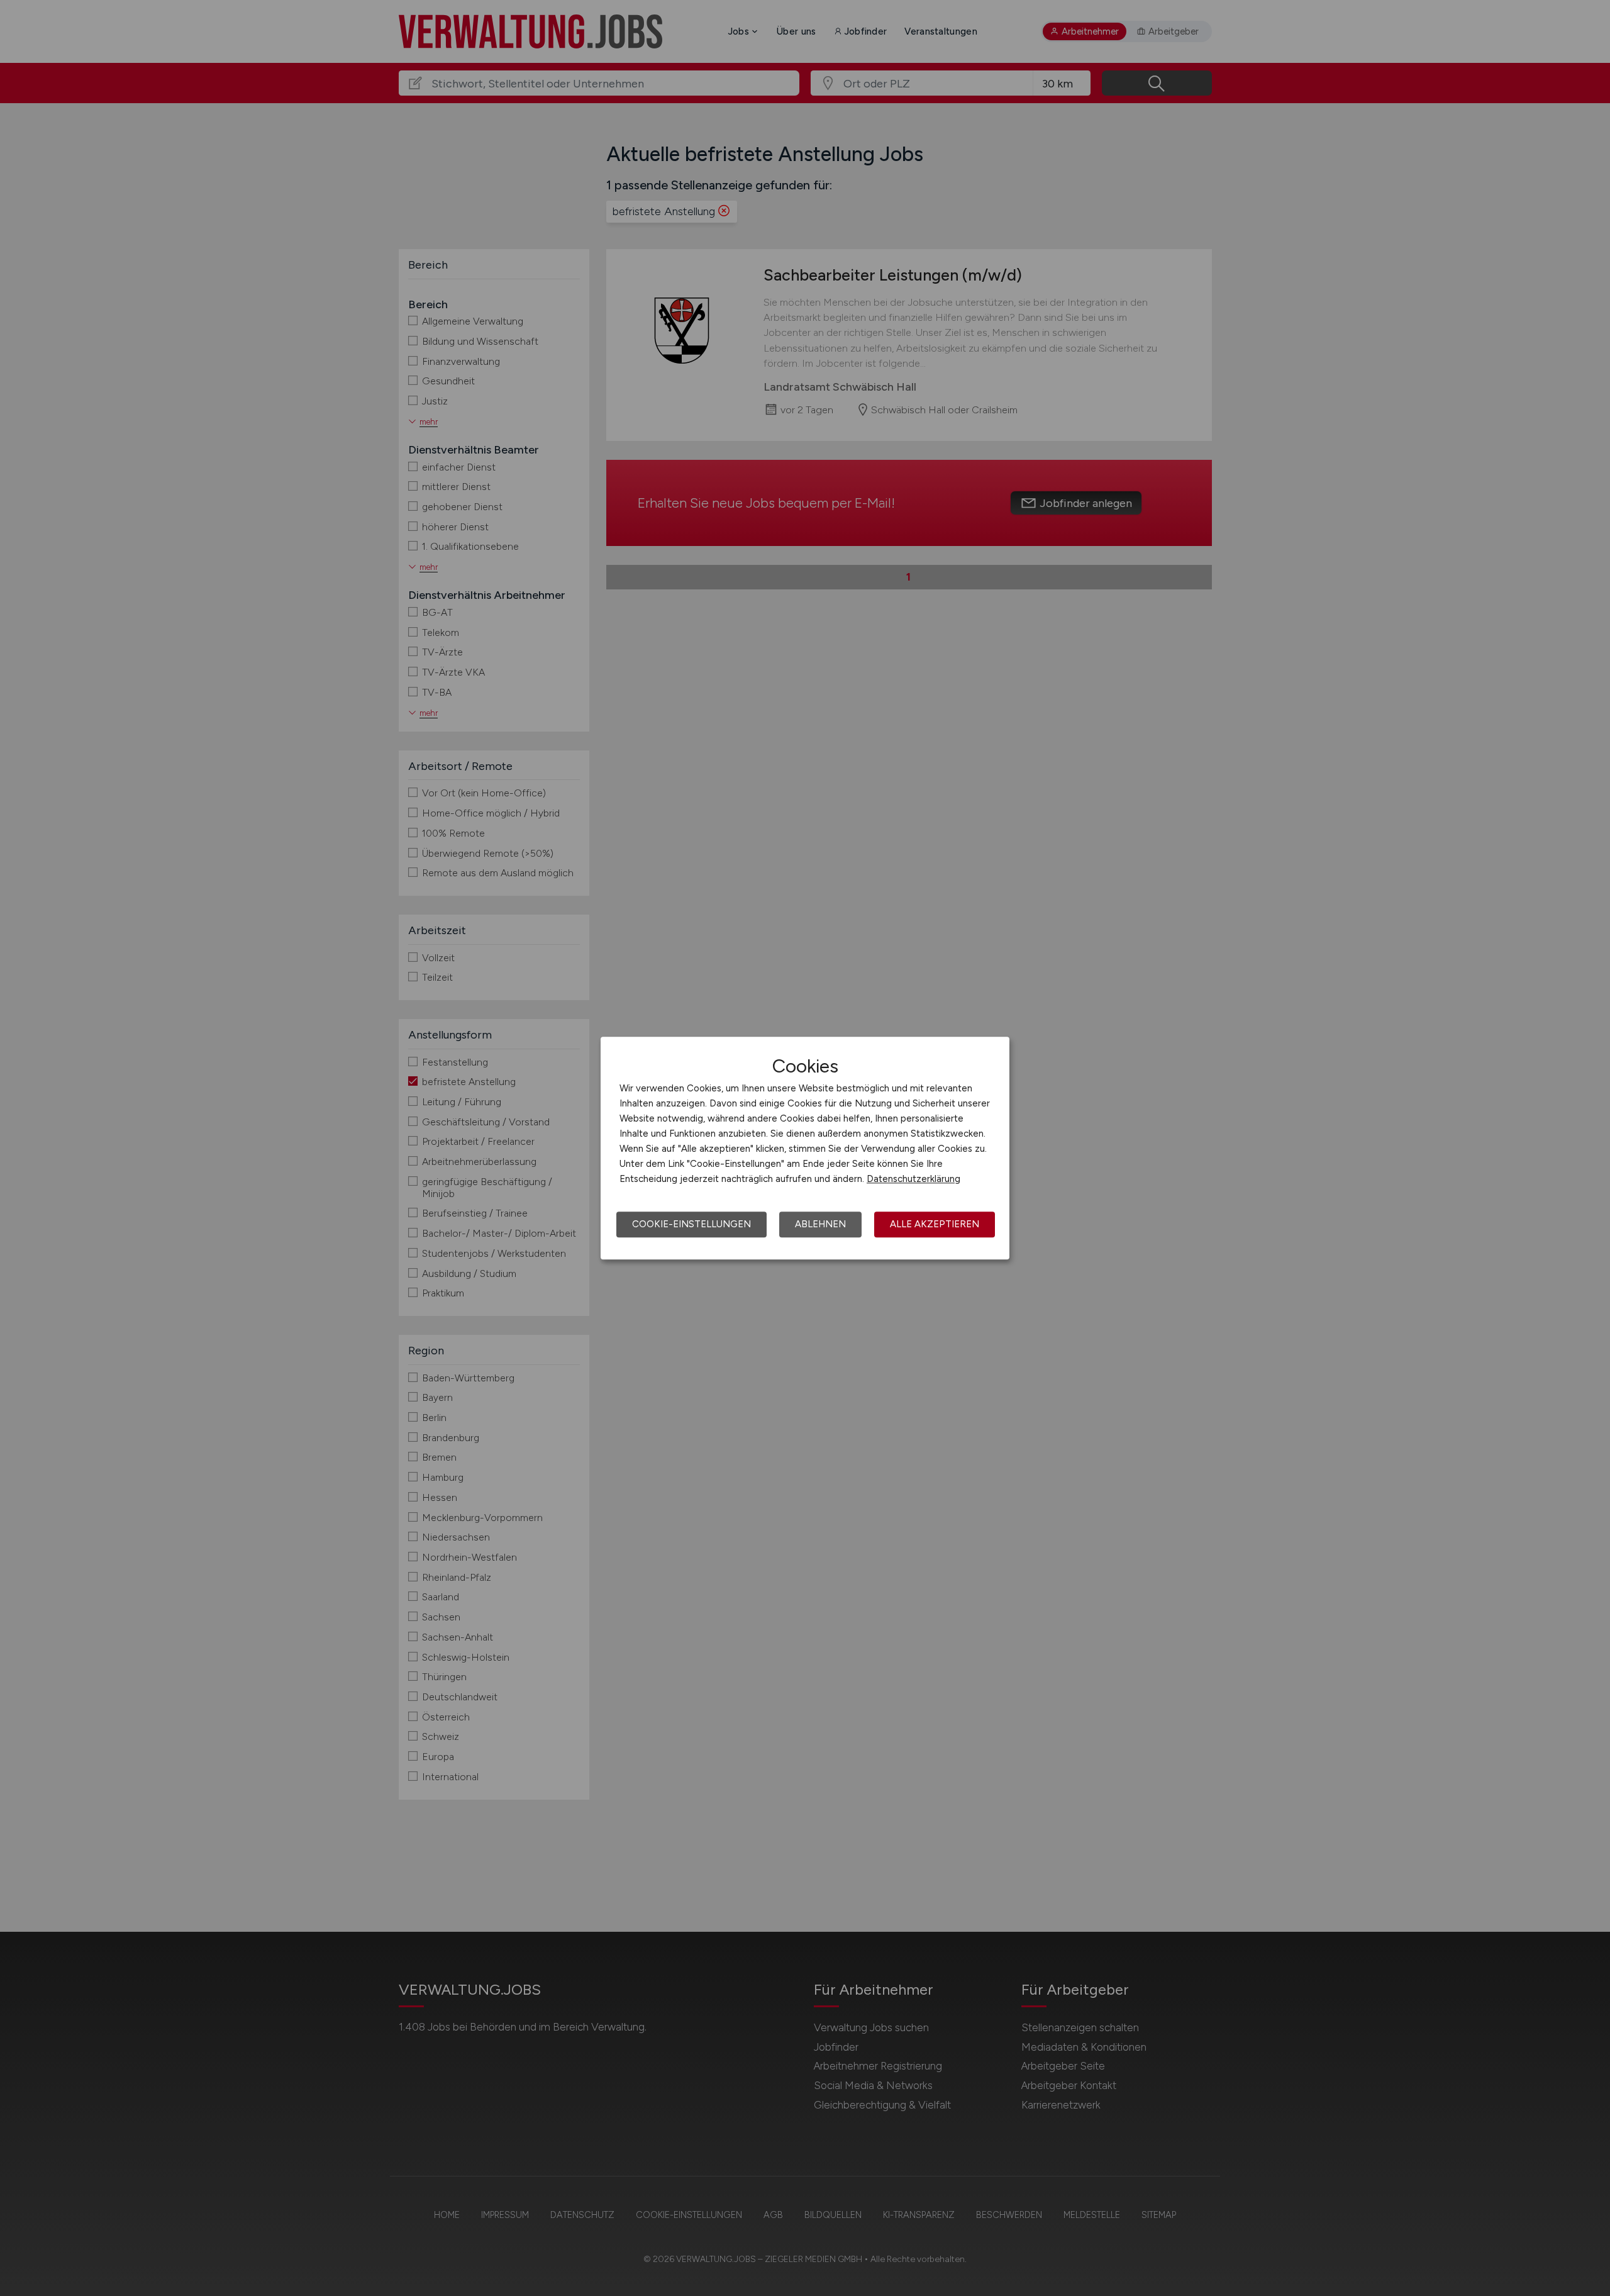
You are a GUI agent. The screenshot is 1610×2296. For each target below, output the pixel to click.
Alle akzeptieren (935, 1224)
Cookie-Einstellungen (691, 1224)
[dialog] (805, 1148)
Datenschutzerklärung (913, 1179)
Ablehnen (820, 1224)
